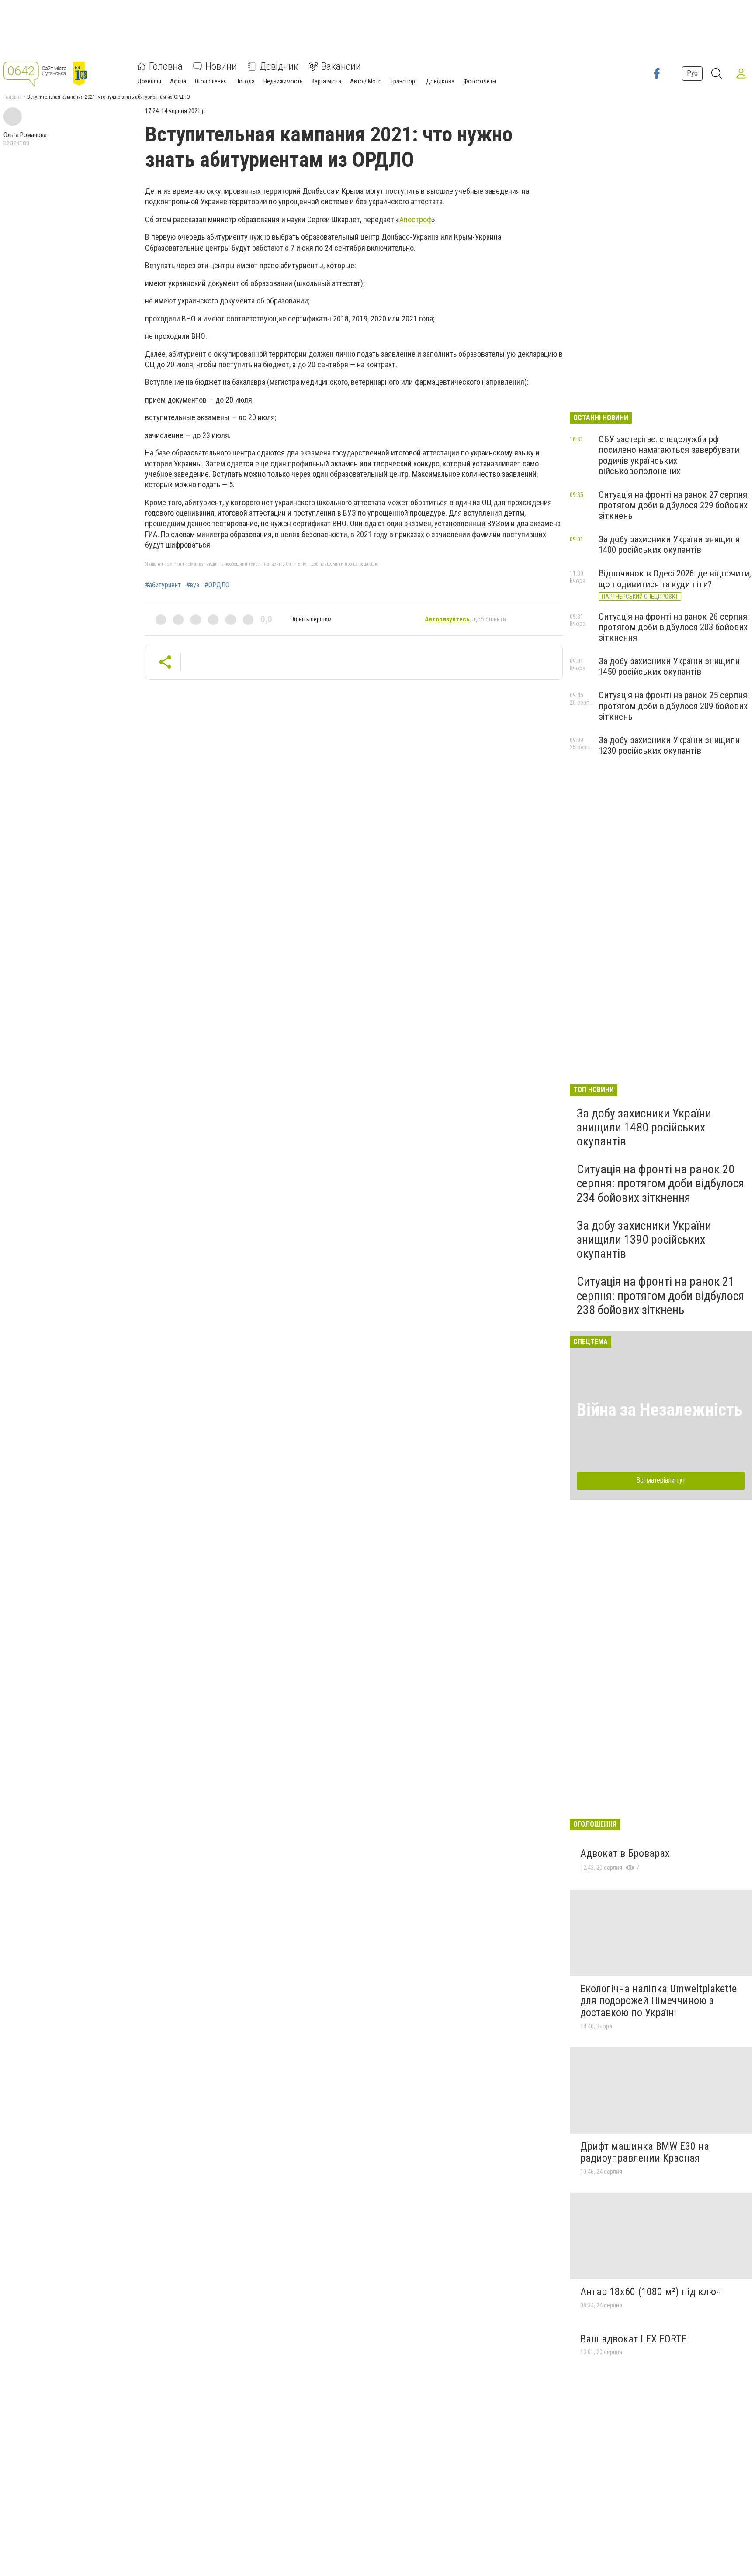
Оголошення (211, 81)
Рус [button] (692, 73)
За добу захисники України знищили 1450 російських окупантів (669, 666)
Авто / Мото (366, 81)
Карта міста (326, 81)
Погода (245, 81)
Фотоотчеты (480, 81)
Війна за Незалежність (660, 1410)
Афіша (178, 81)
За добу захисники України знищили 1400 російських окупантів (669, 545)
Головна (166, 66)
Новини (221, 66)
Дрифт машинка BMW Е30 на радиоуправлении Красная (645, 2152)
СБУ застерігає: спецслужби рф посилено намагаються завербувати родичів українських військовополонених (669, 455)
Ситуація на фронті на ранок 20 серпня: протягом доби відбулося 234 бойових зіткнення (660, 1183)
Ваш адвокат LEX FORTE (633, 2339)
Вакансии (341, 66)
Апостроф (416, 219)
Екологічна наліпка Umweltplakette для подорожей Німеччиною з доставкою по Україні (658, 2001)
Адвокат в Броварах (625, 1853)
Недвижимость (283, 81)
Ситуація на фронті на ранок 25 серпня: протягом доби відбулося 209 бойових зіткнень (674, 706)
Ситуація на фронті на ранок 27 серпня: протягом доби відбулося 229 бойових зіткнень (674, 505)
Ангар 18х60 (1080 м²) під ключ (651, 2292)
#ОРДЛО (217, 585)
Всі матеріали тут (661, 1480)
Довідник (279, 66)
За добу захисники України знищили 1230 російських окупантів (669, 745)
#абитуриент (163, 585)
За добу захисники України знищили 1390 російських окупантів (644, 1240)
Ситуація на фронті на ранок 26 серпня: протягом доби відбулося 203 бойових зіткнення (674, 627)
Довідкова (440, 81)
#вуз (193, 585)
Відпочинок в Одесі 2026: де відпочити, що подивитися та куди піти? (675, 579)
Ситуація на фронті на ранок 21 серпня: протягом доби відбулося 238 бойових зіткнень (660, 1295)
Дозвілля (149, 81)
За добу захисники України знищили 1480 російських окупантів (644, 1127)
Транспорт (404, 81)
